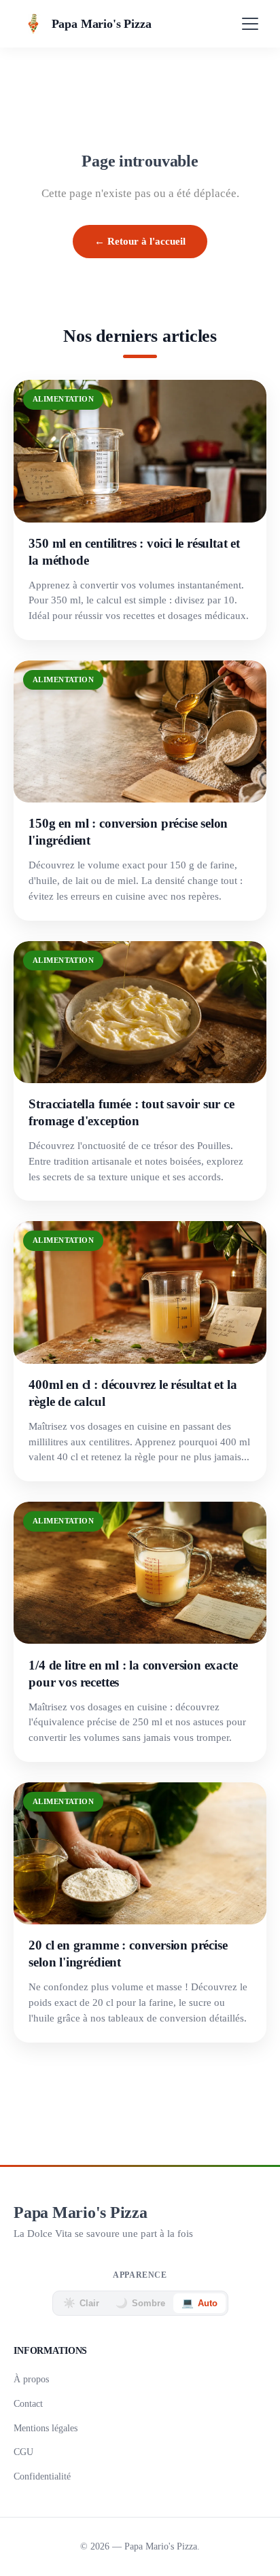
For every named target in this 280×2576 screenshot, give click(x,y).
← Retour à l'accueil (140, 241)
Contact (28, 2403)
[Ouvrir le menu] (250, 24)
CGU (23, 2452)
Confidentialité (42, 2476)
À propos (31, 2379)
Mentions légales (46, 2428)
